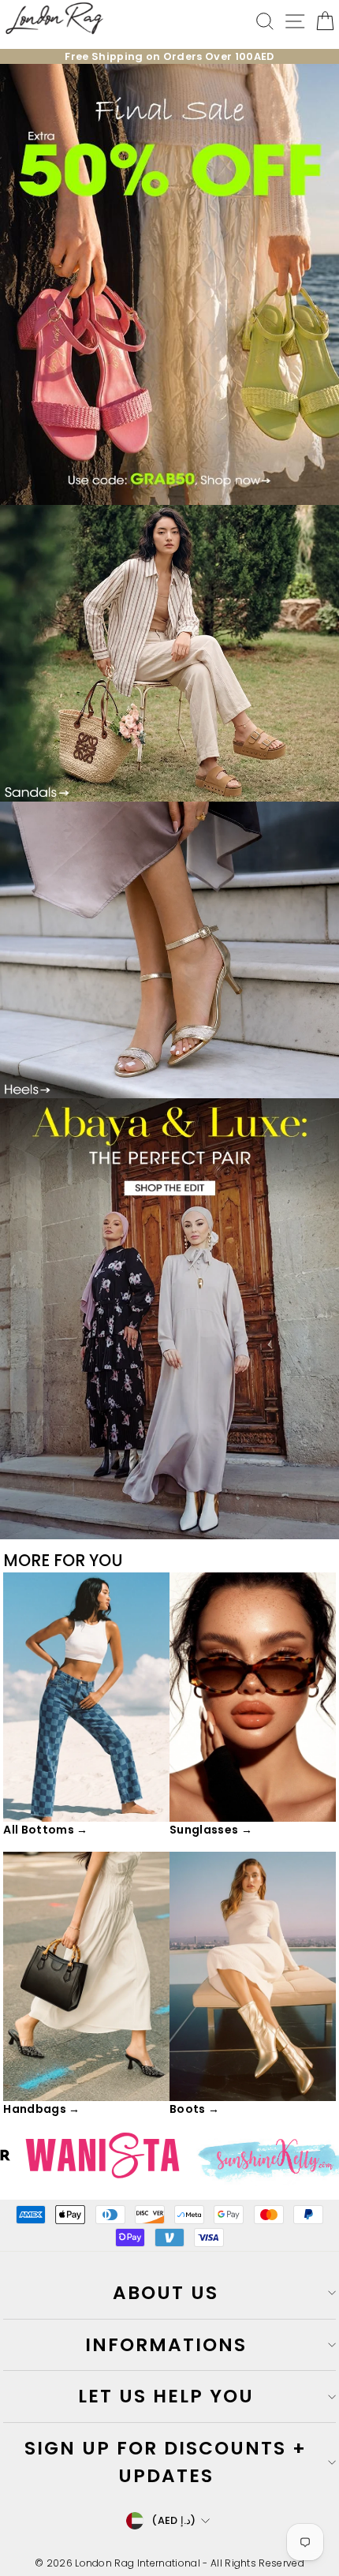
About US (166, 2293)
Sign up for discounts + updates (166, 2462)
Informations (166, 2345)
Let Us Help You (166, 2396)
